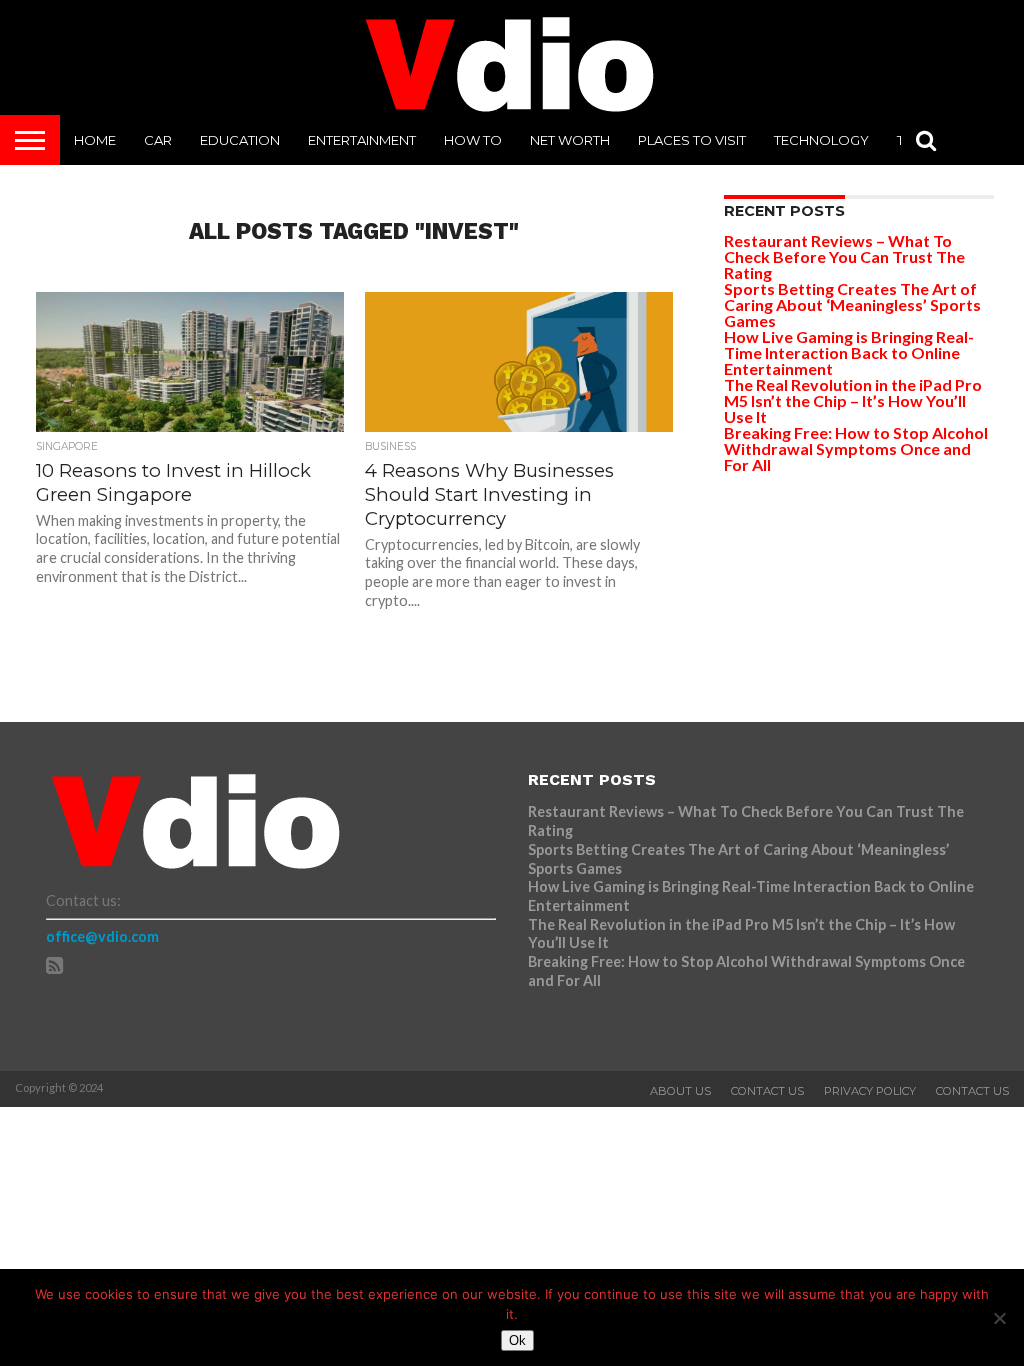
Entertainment (362, 140)
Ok (517, 1340)
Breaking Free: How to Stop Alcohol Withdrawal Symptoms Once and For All (856, 448)
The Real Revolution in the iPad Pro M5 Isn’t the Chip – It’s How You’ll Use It (853, 400)
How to (473, 140)
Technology (821, 140)
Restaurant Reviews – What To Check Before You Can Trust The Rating (844, 256)
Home (95, 140)
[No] (999, 1318)
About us (680, 1091)
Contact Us (767, 1091)
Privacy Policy (870, 1091)
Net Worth (570, 140)
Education (240, 140)
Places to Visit (692, 140)
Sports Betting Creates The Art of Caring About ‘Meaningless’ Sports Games (852, 304)
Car (158, 140)
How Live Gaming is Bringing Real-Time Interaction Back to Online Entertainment (849, 352)
